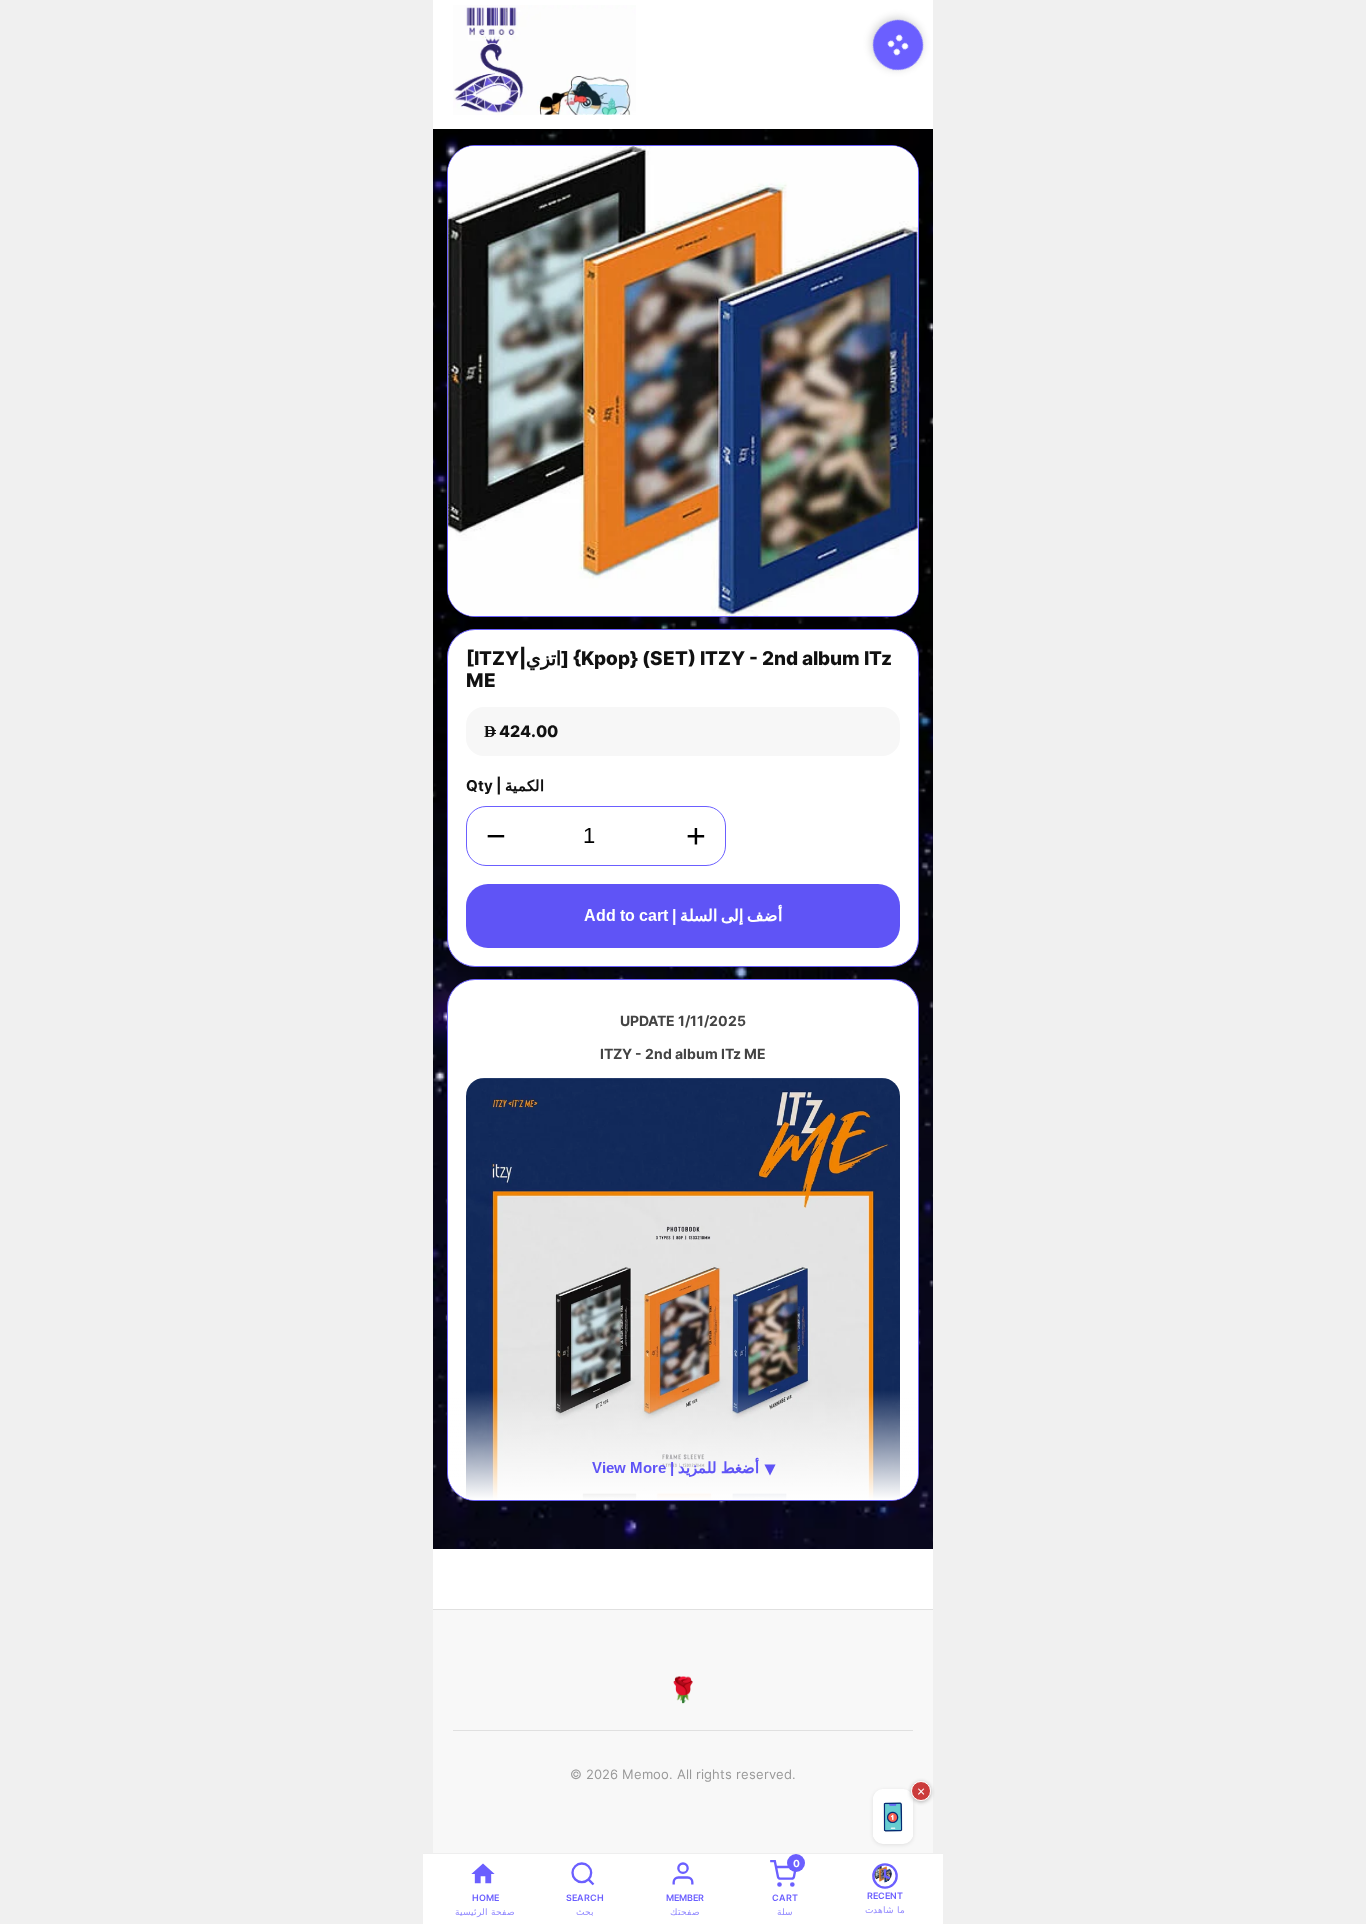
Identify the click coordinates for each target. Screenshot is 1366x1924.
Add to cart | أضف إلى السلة (683, 915)
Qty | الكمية (505, 785)
